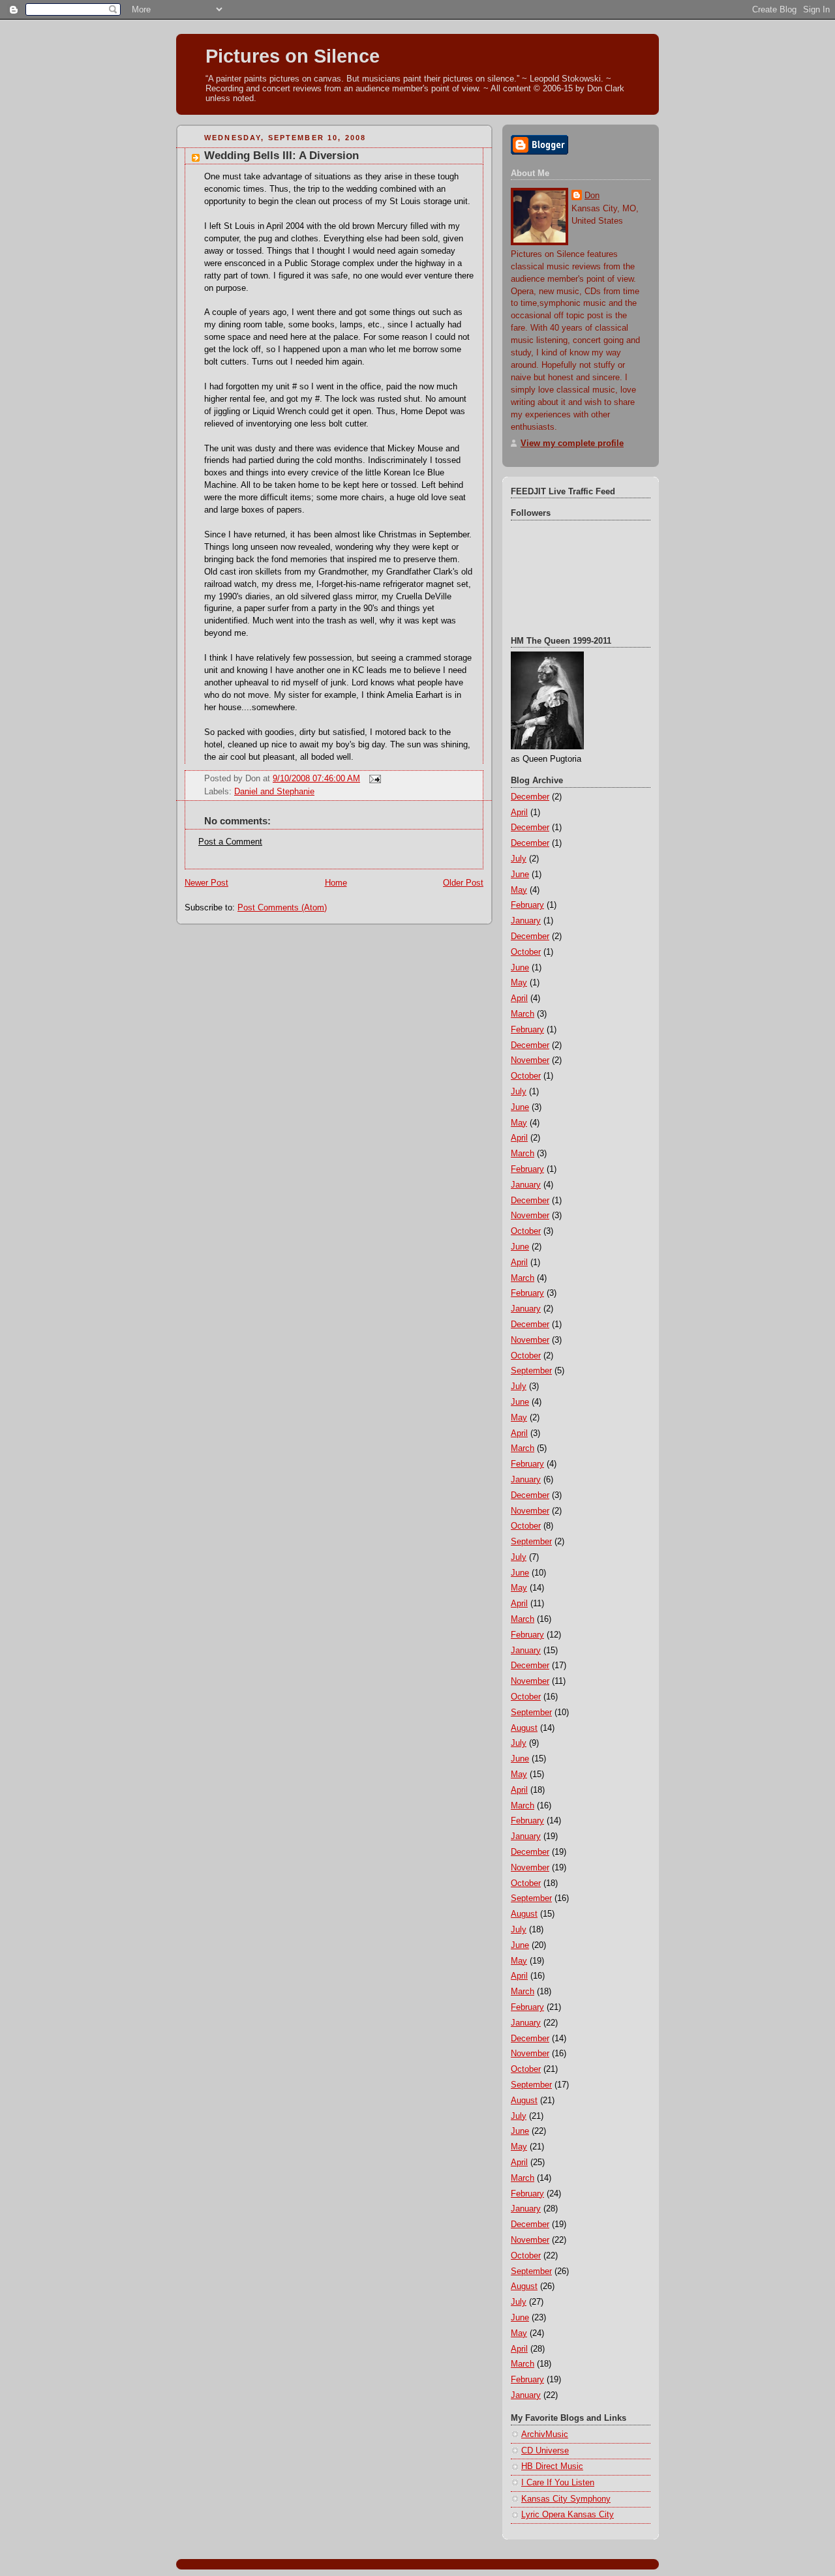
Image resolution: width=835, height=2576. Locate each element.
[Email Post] (373, 779)
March (523, 1014)
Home (336, 883)
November (530, 1060)
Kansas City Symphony (566, 2499)
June (520, 875)
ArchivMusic (545, 2434)
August (524, 1728)
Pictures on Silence (293, 56)
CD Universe (545, 2451)
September (531, 1371)
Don (592, 196)
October (526, 952)
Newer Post (206, 883)
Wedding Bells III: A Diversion (281, 156)
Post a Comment (230, 842)
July (519, 859)
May (519, 890)
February (527, 905)
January (526, 921)
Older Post (463, 883)
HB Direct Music (552, 2466)
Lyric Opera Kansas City (568, 2515)
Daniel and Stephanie (274, 792)
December (530, 797)
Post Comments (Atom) (282, 908)
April (519, 813)
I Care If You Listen (558, 2483)
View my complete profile (572, 443)
